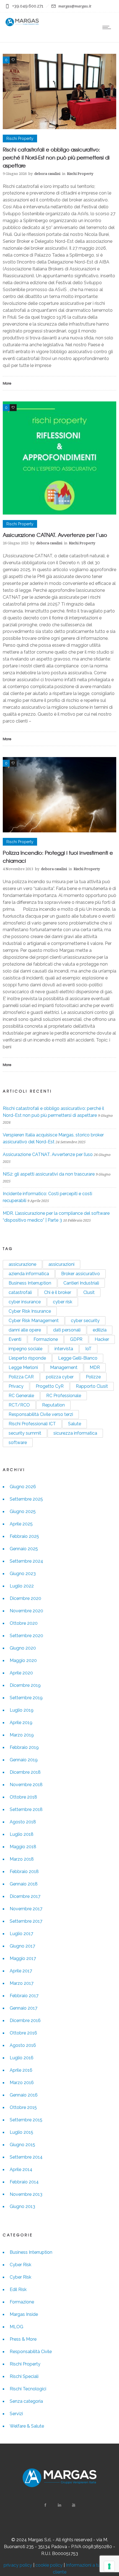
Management (64, 1367)
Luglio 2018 (22, 1834)
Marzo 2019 (22, 1735)
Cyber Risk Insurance (30, 1311)
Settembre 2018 (26, 1809)
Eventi (15, 1339)
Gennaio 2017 (24, 2008)
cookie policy (49, 2565)
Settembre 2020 (26, 1636)
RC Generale (21, 1396)
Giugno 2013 (22, 2206)
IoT (88, 1349)
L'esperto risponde (27, 1358)
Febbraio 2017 (24, 1996)
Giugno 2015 (22, 2145)
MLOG (16, 2327)
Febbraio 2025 (24, 1536)
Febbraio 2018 (24, 1872)
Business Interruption (30, 1283)
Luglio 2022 (22, 1586)
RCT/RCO (19, 1405)
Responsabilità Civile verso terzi (41, 1414)
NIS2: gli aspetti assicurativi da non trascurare (49, 1174)
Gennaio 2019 (24, 1760)
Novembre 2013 (26, 2194)
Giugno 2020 (23, 1648)
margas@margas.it (75, 6)
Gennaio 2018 (24, 1884)
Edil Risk (18, 2289)
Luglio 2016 (22, 2058)
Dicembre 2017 (25, 1896)
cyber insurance (25, 1302)
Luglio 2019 (22, 1710)
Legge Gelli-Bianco (78, 1358)
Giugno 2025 (23, 1511)
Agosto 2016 (23, 2045)
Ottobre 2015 (23, 2107)
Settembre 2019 (26, 1698)
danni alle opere (25, 1330)
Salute (75, 1424)
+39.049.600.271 (28, 6)
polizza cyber (60, 1377)
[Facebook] (45, 2505)
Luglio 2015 (21, 2132)
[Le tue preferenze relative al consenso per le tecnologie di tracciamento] (109, 2566)
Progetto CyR (50, 1386)
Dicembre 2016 (25, 2020)
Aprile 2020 (21, 1673)
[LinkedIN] (59, 2505)
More (7, 383)
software (18, 1442)
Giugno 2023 (23, 1574)
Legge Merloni (23, 1367)
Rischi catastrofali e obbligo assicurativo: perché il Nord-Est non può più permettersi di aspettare (56, 157)
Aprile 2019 (21, 1723)
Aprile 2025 (21, 1524)
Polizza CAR (21, 1377)
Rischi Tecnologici (28, 2389)
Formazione (46, 1339)
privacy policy (18, 2565)
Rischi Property (25, 2364)
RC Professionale (64, 1396)
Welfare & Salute (27, 2426)
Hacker (102, 1339)
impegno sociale (25, 1349)
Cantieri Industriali (81, 1283)
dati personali (67, 1330)
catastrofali (20, 1292)
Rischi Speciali (24, 2376)
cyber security (85, 1321)
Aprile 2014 (21, 2169)
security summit (25, 1433)
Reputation (53, 1405)
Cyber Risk (20, 2265)
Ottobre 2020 (24, 1623)
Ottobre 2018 (23, 1797)
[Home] (22, 25)
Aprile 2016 (21, 2070)
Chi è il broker (58, 1292)
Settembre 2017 (26, 1921)
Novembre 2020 (26, 1611)
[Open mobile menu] (108, 27)
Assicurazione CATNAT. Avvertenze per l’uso (55, 535)
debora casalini (47, 174)
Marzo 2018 (22, 1859)
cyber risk (63, 1302)
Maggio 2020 (23, 1660)
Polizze (93, 1377)
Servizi (16, 2414)
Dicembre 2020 (25, 1598)
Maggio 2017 (23, 1958)
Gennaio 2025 (24, 1549)
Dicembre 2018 (25, 1772)
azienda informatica (29, 1274)
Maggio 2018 (23, 1847)
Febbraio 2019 (24, 1747)
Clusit (89, 1292)
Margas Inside (24, 2314)
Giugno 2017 (22, 1946)
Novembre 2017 (26, 1909)
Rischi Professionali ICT (32, 1424)
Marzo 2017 (22, 1983)
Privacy (16, 1386)
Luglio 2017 (21, 1934)
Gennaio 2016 (24, 2095)
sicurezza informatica (75, 1433)
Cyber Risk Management (34, 1321)
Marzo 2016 (22, 2083)
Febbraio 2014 (24, 2182)
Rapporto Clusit (92, 1386)
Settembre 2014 (26, 2157)
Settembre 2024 (26, 1561)
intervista (64, 1349)
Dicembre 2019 (25, 1685)
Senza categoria (26, 2401)
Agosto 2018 (23, 1822)
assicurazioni (61, 1264)
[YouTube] (74, 2505)
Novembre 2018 (26, 1785)
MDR (95, 1367)
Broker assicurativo (81, 1274)
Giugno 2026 (23, 1487)
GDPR (76, 1339)
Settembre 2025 (26, 1499)
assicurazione (22, 1264)
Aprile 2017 (21, 1971)
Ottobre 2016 (23, 2033)
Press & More (23, 2339)
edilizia (100, 1330)
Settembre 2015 (26, 2120)
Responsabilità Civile (31, 2352)
